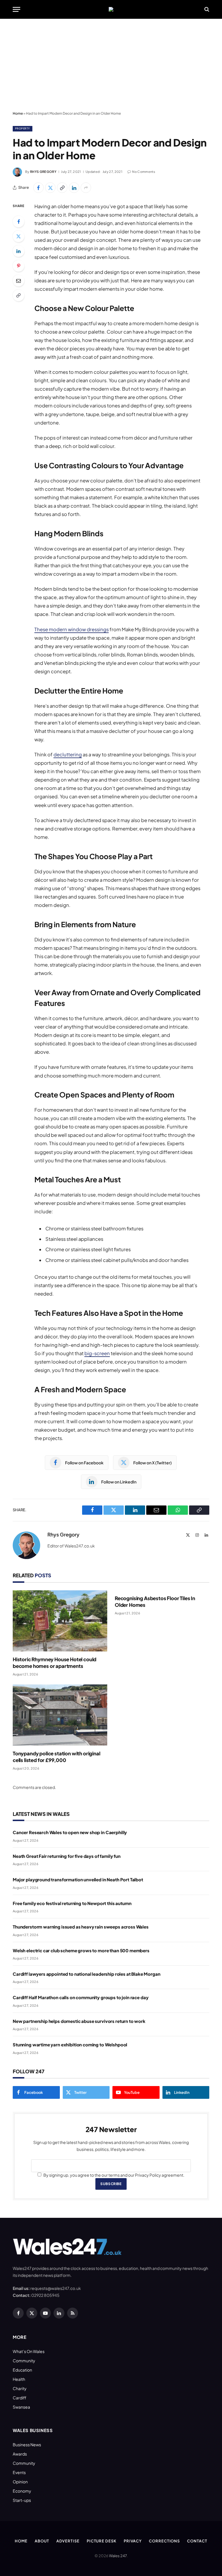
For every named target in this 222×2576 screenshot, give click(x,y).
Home (18, 113)
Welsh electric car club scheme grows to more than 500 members (81, 1950)
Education (22, 2370)
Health (19, 2379)
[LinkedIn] (18, 251)
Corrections (164, 2541)
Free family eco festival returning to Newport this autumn (72, 1903)
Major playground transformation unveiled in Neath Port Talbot (78, 1879)
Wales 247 (118, 2556)
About (42, 2541)
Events (19, 2472)
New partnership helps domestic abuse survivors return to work (79, 2021)
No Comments (144, 172)
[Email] (18, 281)
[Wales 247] (111, 9)
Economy (22, 2491)
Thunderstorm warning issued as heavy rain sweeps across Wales (81, 1927)
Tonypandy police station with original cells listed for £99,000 (57, 1757)
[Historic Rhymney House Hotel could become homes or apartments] (60, 1621)
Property (23, 128)
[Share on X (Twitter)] (50, 188)
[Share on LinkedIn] (74, 188)
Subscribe (111, 2184)
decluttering (68, 754)
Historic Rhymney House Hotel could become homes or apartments (54, 1663)
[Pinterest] (18, 266)
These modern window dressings (72, 629)
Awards (20, 2454)
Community (24, 2361)
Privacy (133, 2541)
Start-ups (22, 2500)
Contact (197, 2541)
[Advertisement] (111, 65)
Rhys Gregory (43, 172)
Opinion (20, 2482)
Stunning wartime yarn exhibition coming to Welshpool (70, 2044)
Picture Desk (102, 2541)
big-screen (97, 1353)
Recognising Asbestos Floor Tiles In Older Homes (155, 1601)
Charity (20, 2388)
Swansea (21, 2407)
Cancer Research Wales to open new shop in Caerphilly (70, 1832)
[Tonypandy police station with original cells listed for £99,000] (60, 1715)
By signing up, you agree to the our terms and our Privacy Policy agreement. (114, 2175)
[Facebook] (18, 222)
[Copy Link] (62, 188)
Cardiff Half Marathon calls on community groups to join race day (81, 1997)
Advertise (68, 2541)
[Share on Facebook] (38, 188)
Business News (27, 2445)
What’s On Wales (29, 2351)
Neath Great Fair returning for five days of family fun (67, 1856)
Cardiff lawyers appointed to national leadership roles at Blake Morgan (87, 1974)
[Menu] (16, 9)
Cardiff (20, 2398)
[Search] (206, 9)
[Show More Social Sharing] (86, 188)
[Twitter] (18, 236)
